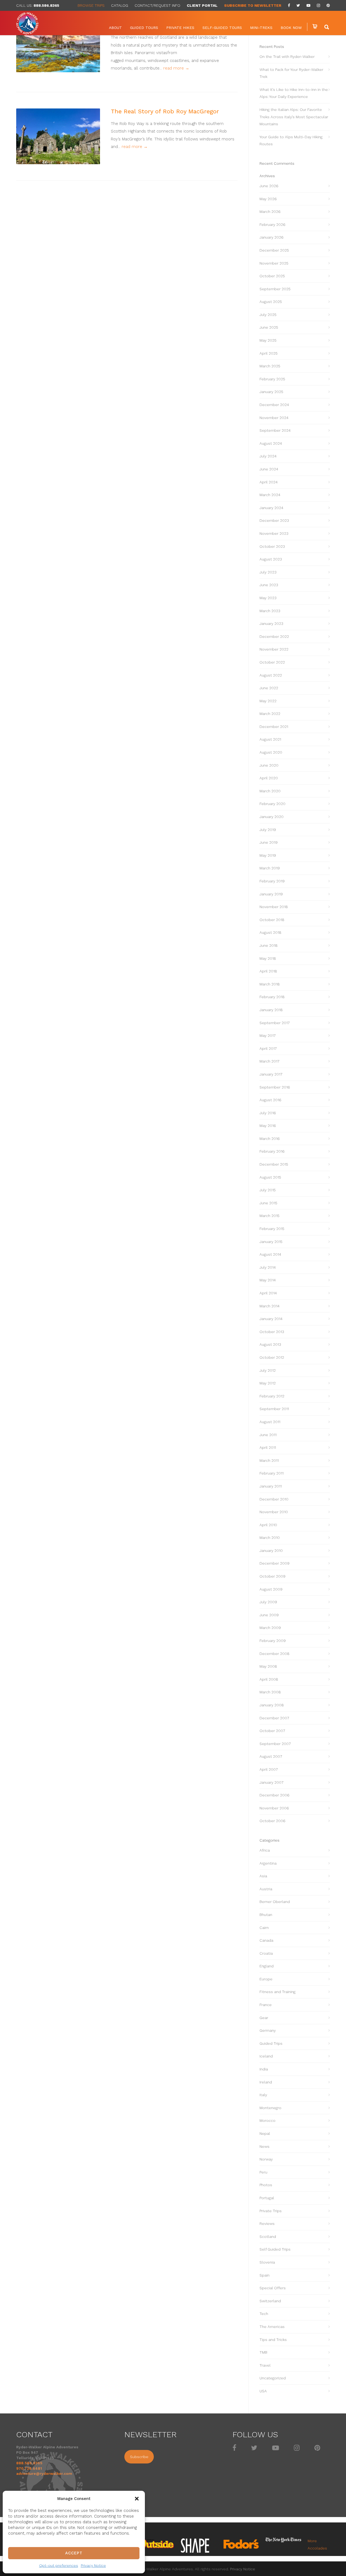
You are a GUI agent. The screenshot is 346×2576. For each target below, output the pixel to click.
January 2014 (271, 1319)
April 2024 (269, 482)
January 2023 (271, 624)
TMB (263, 2352)
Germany (268, 2030)
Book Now (291, 28)
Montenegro (270, 2108)
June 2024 (269, 469)
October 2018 (272, 920)
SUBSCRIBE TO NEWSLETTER (253, 5)
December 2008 (275, 1654)
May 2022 (268, 701)
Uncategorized (273, 2378)
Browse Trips (91, 5)
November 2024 (274, 418)
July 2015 (268, 1190)
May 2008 (268, 1666)
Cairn (264, 1928)
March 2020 (270, 791)
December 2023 (274, 520)
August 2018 (270, 932)
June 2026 (269, 186)
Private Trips (271, 2211)
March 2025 (270, 366)
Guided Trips (271, 2043)
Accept (74, 2553)
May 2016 (268, 1126)
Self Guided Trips (275, 2249)
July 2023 (268, 572)
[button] (137, 2499)
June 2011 (268, 1435)
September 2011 (274, 1409)
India (264, 2069)
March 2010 (270, 1538)
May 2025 (268, 340)
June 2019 (269, 842)
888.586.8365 (46, 5)
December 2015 (274, 1164)
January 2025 (271, 392)
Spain (265, 2275)
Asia (263, 1876)
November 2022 (274, 649)
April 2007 (269, 1769)
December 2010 (274, 1499)
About (115, 28)
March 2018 (270, 984)
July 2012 (268, 1370)
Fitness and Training (277, 1992)
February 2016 (272, 1151)
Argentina (268, 1863)
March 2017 (270, 1061)
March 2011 (269, 1460)
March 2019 (270, 868)
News (265, 2146)
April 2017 (268, 1048)
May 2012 (268, 1383)
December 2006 (275, 1795)
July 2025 (268, 315)
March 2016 (270, 1139)
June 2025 (269, 327)
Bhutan (266, 1915)
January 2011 (271, 1486)
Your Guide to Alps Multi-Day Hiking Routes (291, 141)
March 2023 (270, 611)
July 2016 (268, 1113)
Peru (263, 2172)
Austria (266, 1889)
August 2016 (270, 1100)
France (266, 2005)
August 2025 (271, 302)
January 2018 (271, 1010)
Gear (264, 2018)
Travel (265, 2365)
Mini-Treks (261, 28)
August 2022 (271, 675)
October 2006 (272, 1821)
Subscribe (139, 2457)
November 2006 (274, 1808)
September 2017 (275, 1023)
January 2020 (272, 817)
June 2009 (269, 1615)
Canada (266, 1940)
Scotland (268, 2237)
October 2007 (272, 1731)
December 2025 (274, 250)
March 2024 (270, 495)
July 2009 (268, 1602)
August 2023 (271, 559)
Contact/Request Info (157, 5)
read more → (176, 68)
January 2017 (271, 1074)
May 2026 (268, 199)
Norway (266, 2159)
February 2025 (272, 379)
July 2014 (268, 1267)
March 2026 (270, 212)
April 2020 (269, 778)
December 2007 (274, 1718)
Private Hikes (180, 28)
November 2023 (274, 533)
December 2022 (274, 636)
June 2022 (269, 688)
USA (263, 2391)
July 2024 (268, 456)
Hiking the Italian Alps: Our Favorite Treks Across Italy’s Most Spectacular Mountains (294, 117)
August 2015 (270, 1177)
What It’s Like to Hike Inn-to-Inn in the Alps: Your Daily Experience (294, 93)
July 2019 (268, 830)
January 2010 (271, 1551)
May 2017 (268, 1035)
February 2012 (272, 1396)
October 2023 (272, 546)
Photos (266, 2185)
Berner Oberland (275, 1902)
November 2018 (274, 907)
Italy (263, 2095)
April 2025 (269, 353)
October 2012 (272, 1357)
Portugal (267, 2198)
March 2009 (270, 1628)
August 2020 (271, 752)
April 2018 (268, 971)
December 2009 (275, 1563)
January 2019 (271, 894)
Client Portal (202, 5)
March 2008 (270, 1692)
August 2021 (270, 739)
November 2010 (274, 1512)
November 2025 (274, 263)
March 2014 (270, 1306)
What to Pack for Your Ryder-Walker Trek (291, 73)
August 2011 (270, 1422)
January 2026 (272, 237)
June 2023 (269, 585)
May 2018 (268, 958)
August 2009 (271, 1589)
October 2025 (272, 276)
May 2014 (268, 1280)
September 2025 (275, 289)
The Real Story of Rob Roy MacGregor (165, 111)
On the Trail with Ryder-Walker (287, 57)
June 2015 (268, 1203)
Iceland (266, 2056)
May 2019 (268, 855)
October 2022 (272, 662)
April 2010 (268, 1525)
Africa (265, 1850)
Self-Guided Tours (222, 28)
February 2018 (272, 997)
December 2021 (274, 727)
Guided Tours (144, 28)
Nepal (265, 2133)
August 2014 (270, 1254)
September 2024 (275, 430)
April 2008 (269, 1679)
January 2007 (272, 1782)
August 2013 (270, 1344)
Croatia (266, 1953)
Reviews (267, 2224)
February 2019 (272, 881)
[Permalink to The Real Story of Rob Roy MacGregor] (58, 136)
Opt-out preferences (59, 2565)
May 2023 (268, 598)
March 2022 (270, 714)
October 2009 (272, 1576)
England (267, 1966)
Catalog (120, 5)
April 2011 (268, 1447)
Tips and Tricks (273, 2340)
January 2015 (271, 1242)
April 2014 (268, 1293)
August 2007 (271, 1756)
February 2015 (272, 1229)
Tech (264, 2314)
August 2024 (271, 443)
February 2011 (272, 1473)
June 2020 (269, 765)
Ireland (266, 2082)
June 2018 (269, 945)
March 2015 (270, 1216)
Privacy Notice (93, 2565)
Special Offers (273, 2288)
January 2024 (271, 508)
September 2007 (275, 1744)
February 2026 (272, 225)
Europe (266, 1979)
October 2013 (272, 1332)
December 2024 (274, 405)
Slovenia (267, 2262)
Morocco (267, 2120)
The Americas (272, 2327)
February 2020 (272, 804)
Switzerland (270, 2301)
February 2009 (273, 1641)
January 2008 (272, 1705)
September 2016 (275, 1087)
